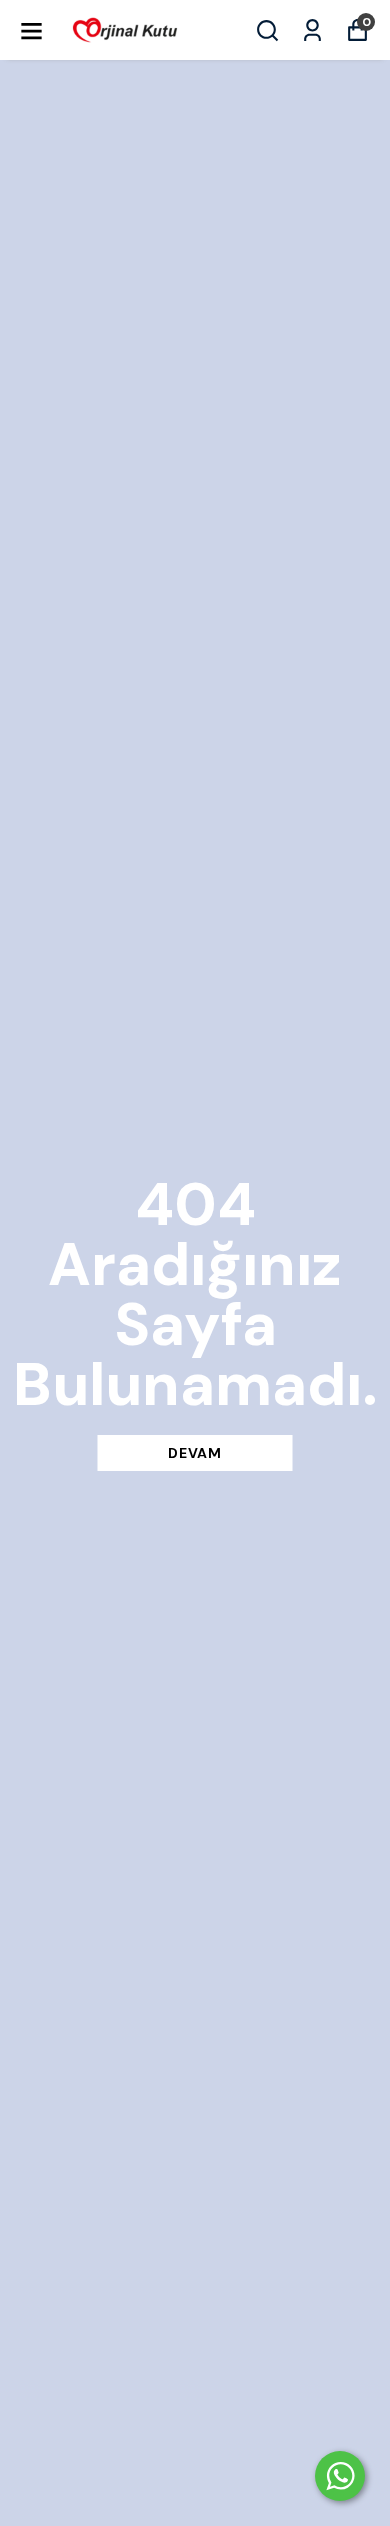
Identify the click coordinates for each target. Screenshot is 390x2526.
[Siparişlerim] (312, 30)
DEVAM (195, 1453)
